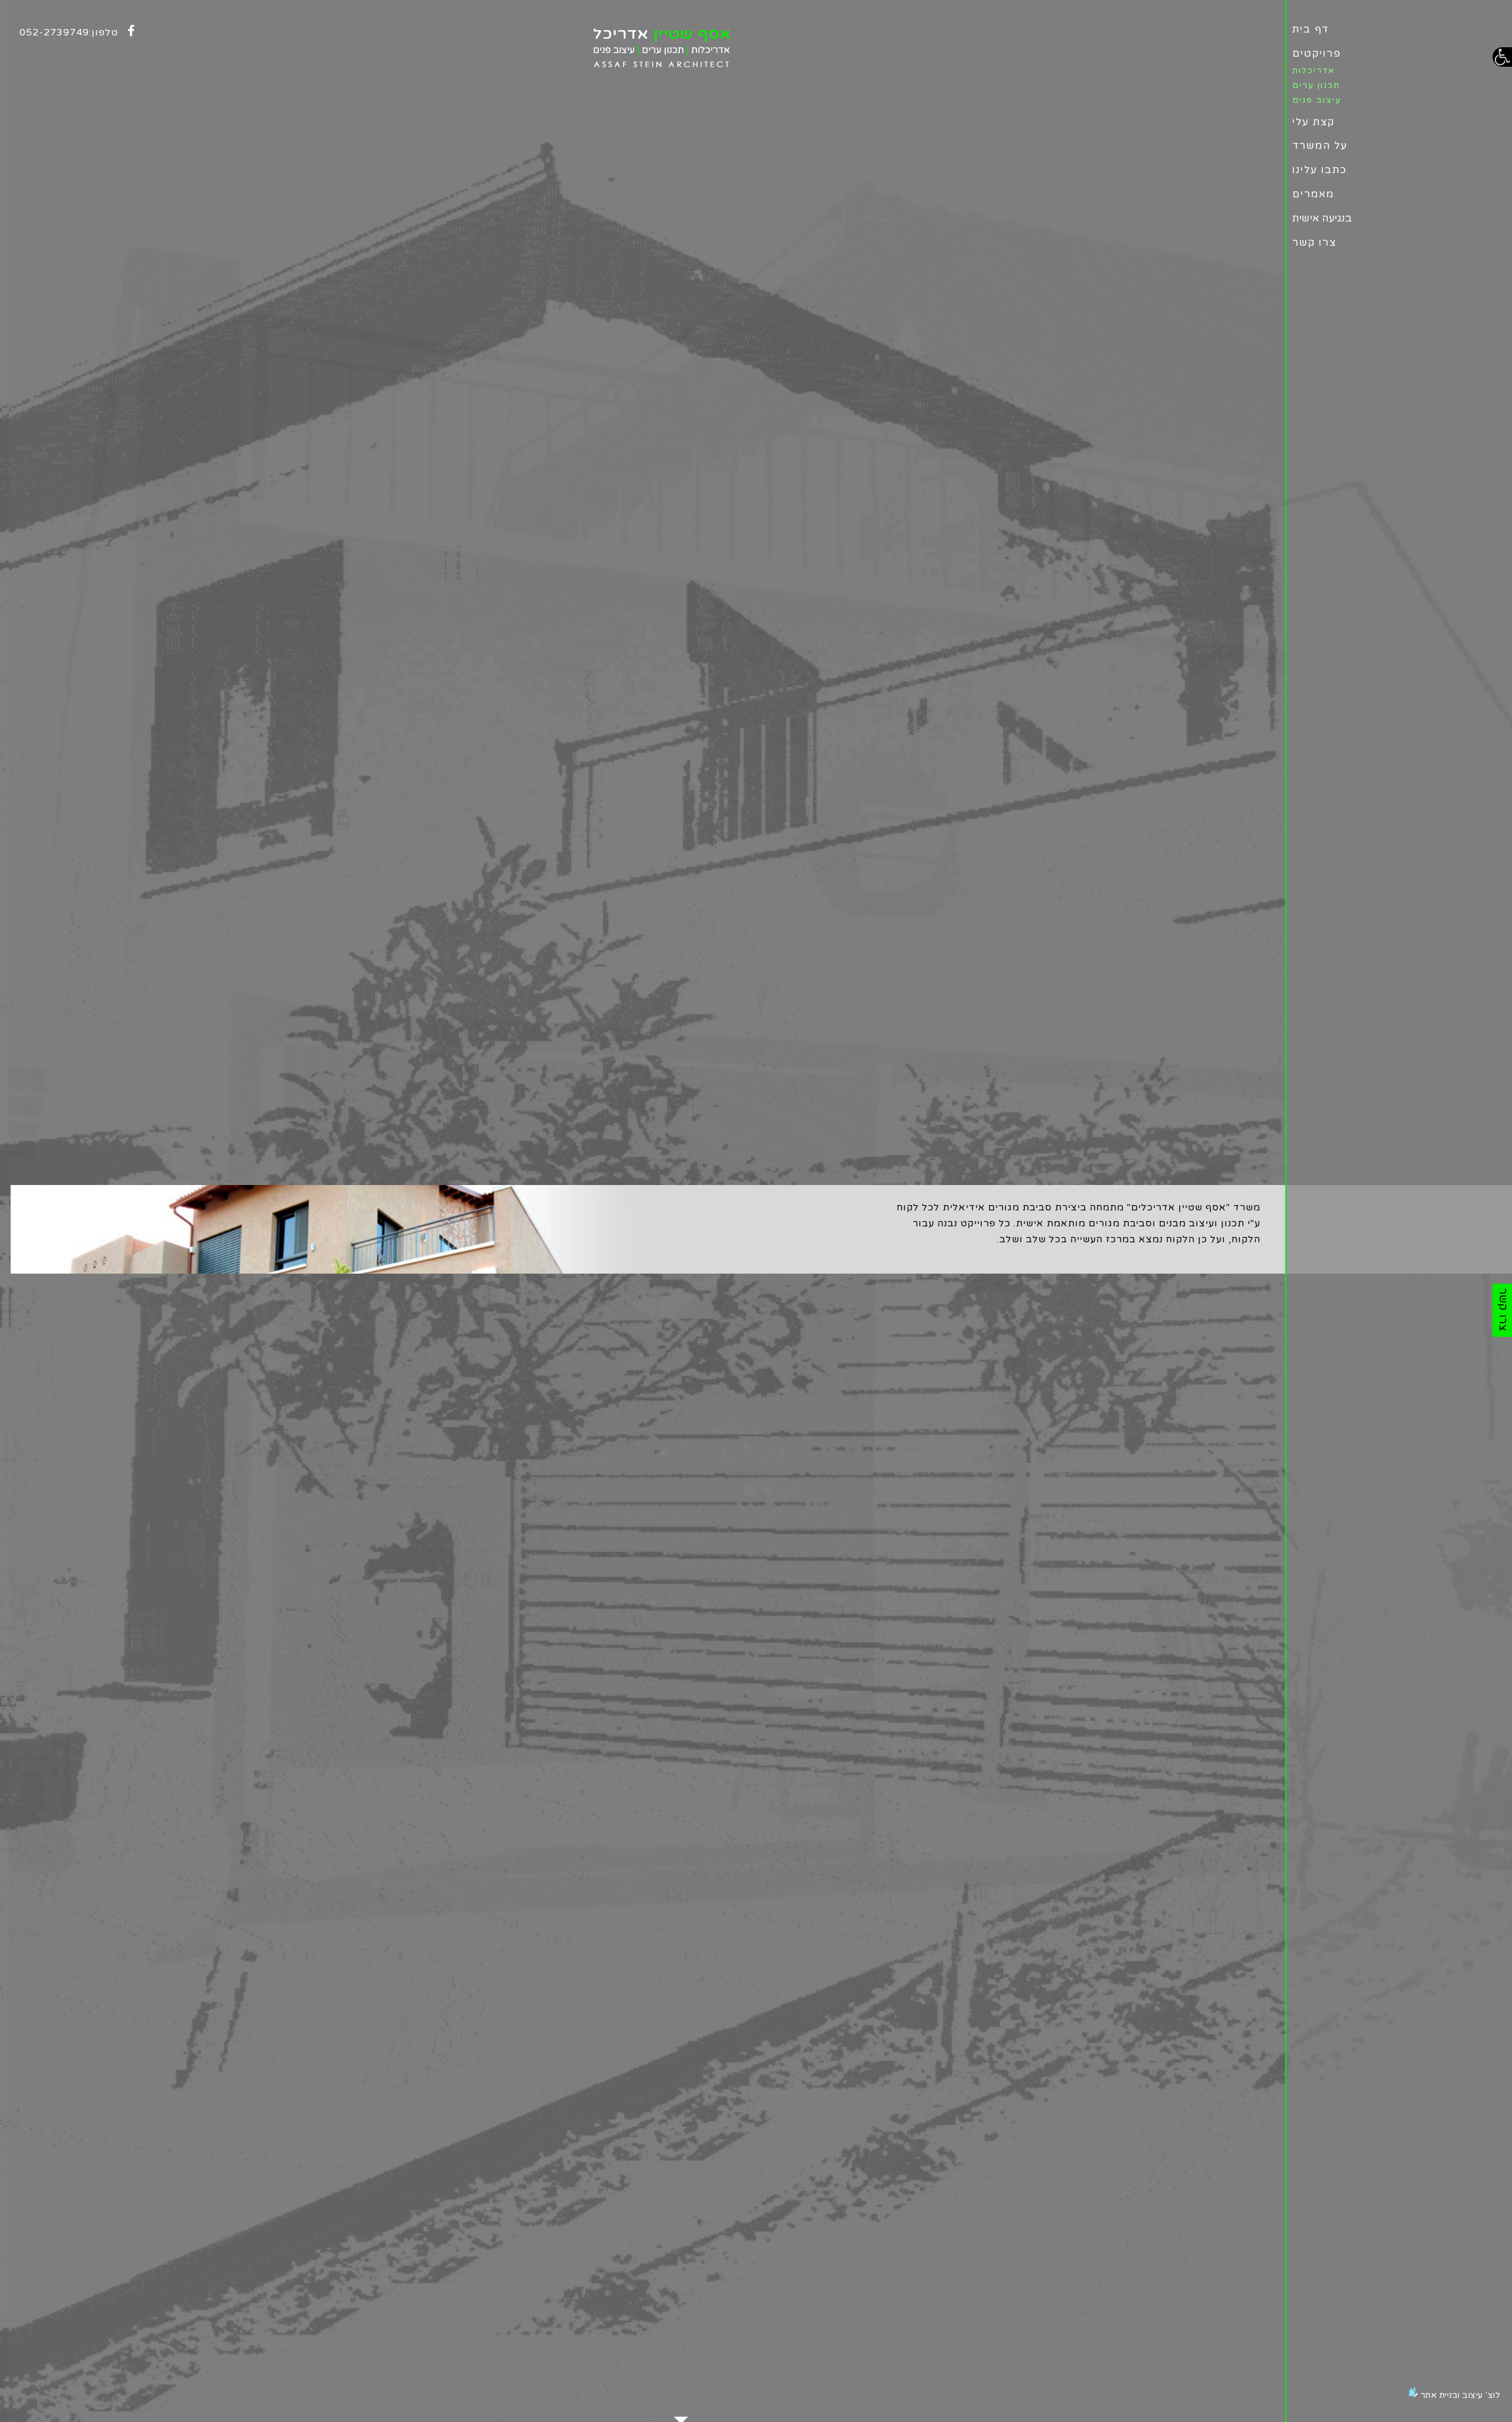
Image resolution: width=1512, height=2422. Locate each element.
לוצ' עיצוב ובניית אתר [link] (1461, 2395)
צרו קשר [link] (1314, 242)
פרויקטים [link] (1317, 53)
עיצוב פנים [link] (1317, 100)
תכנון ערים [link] (1316, 85)
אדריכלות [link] (1314, 71)
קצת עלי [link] (1314, 122)
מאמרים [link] (1313, 194)
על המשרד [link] (1320, 146)
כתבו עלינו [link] (1320, 170)
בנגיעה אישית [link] (1322, 218)
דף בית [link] (1311, 29)
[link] (1502, 57)
